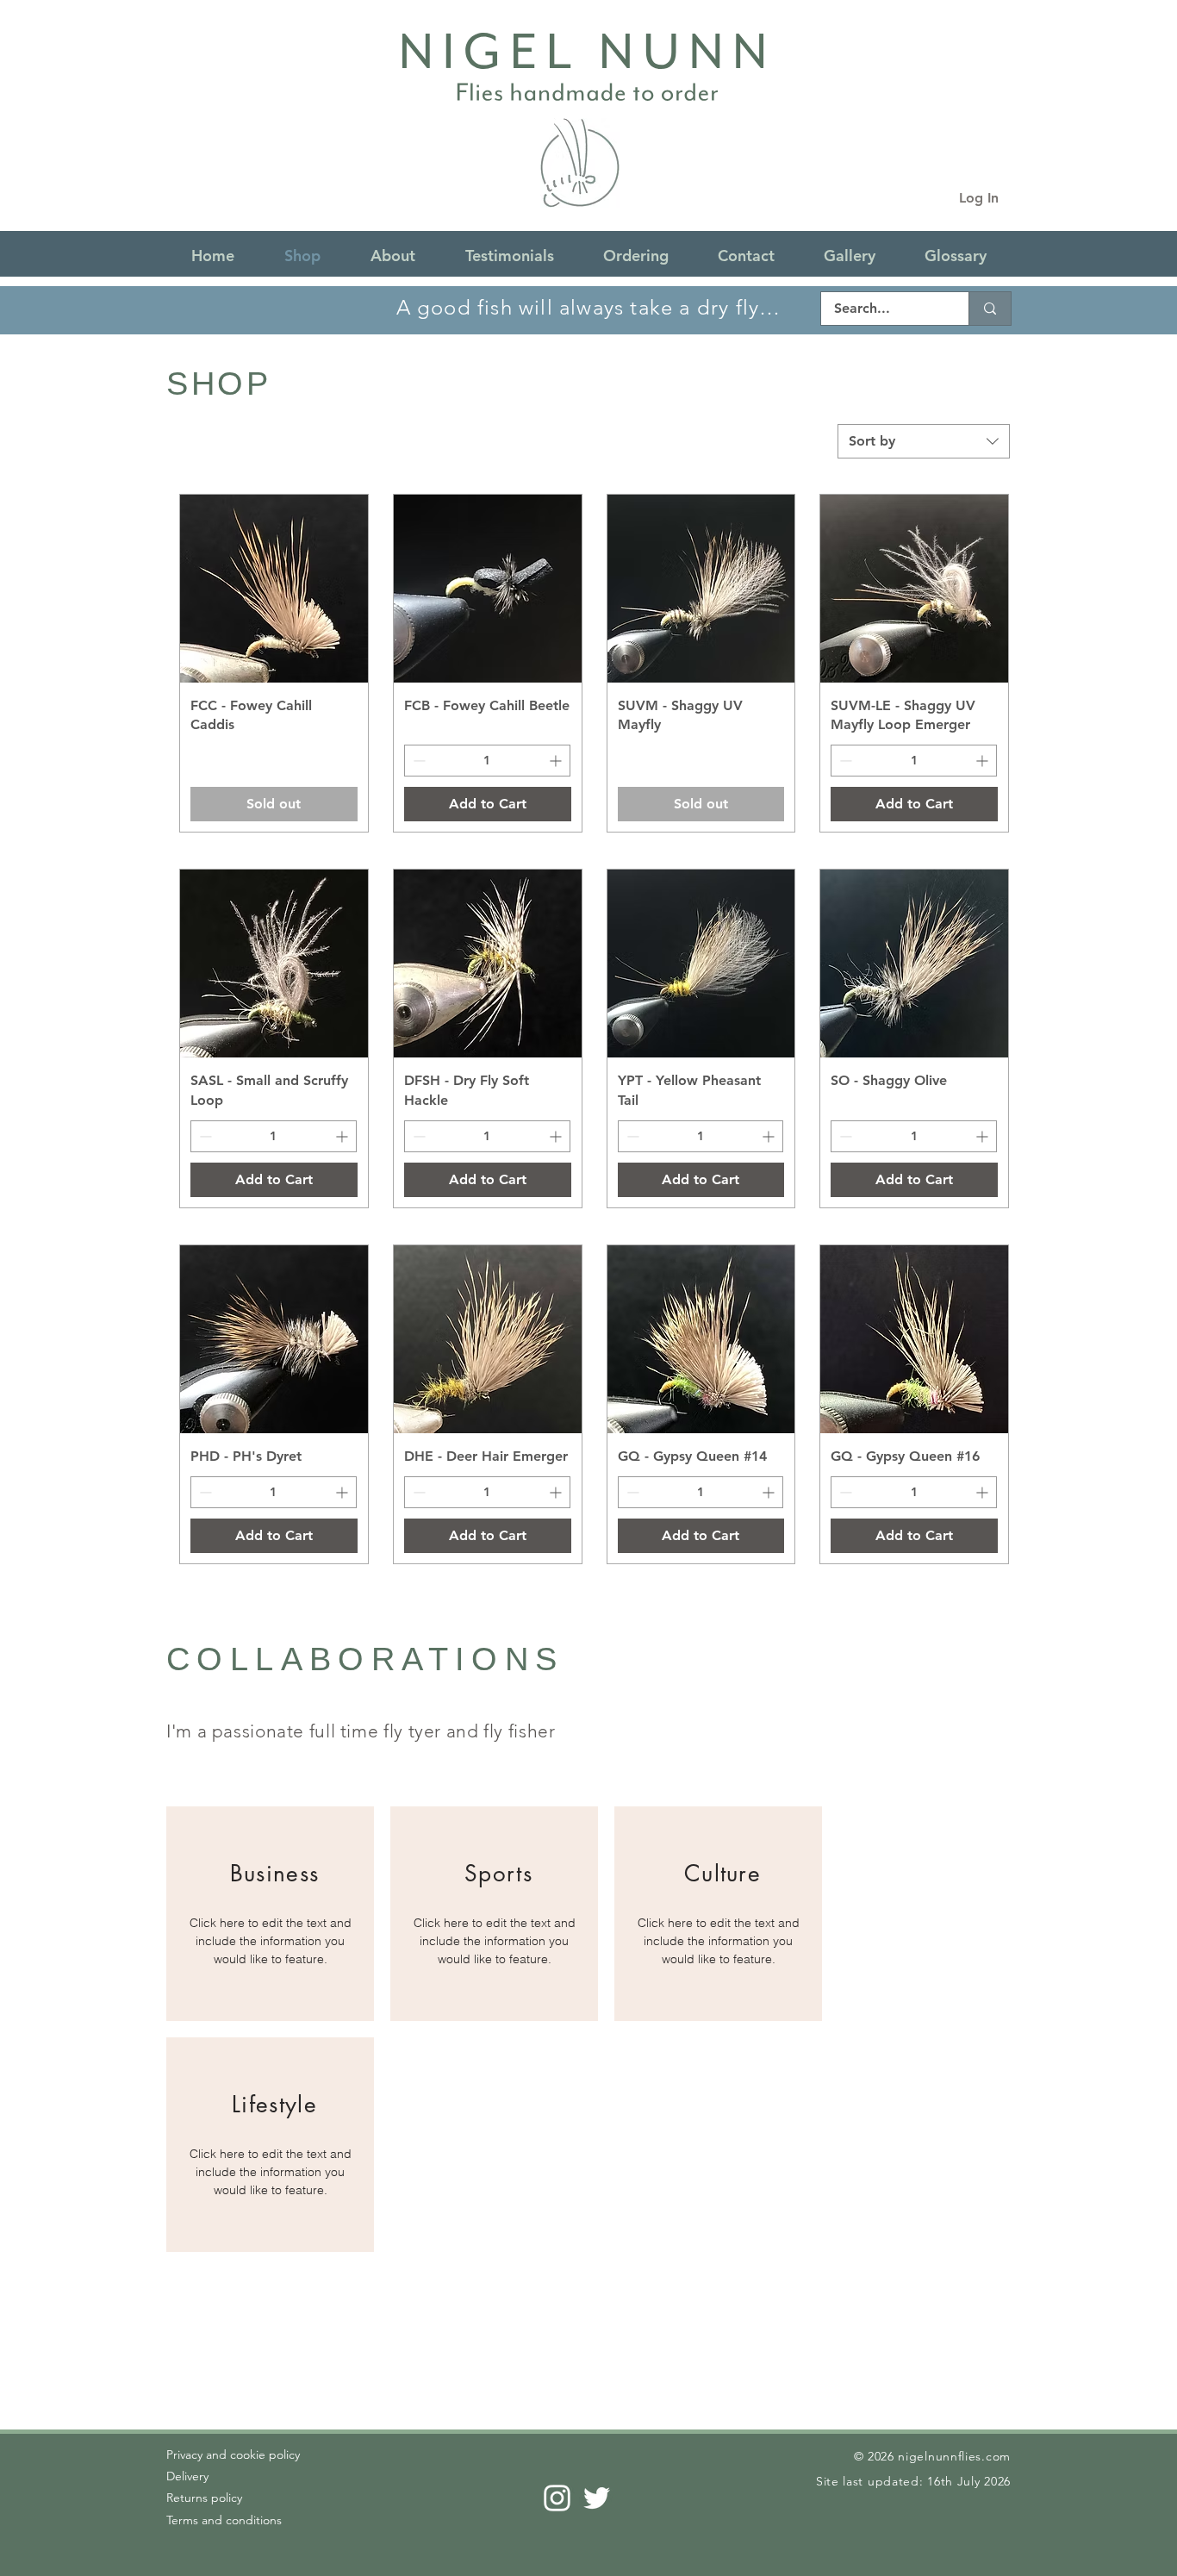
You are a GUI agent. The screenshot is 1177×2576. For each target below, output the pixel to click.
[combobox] (924, 441)
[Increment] (557, 761)
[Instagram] (557, 2498)
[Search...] (990, 309)
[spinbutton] (487, 761)
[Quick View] (274, 589)
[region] (270, 1914)
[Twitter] (597, 2498)
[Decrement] (417, 761)
